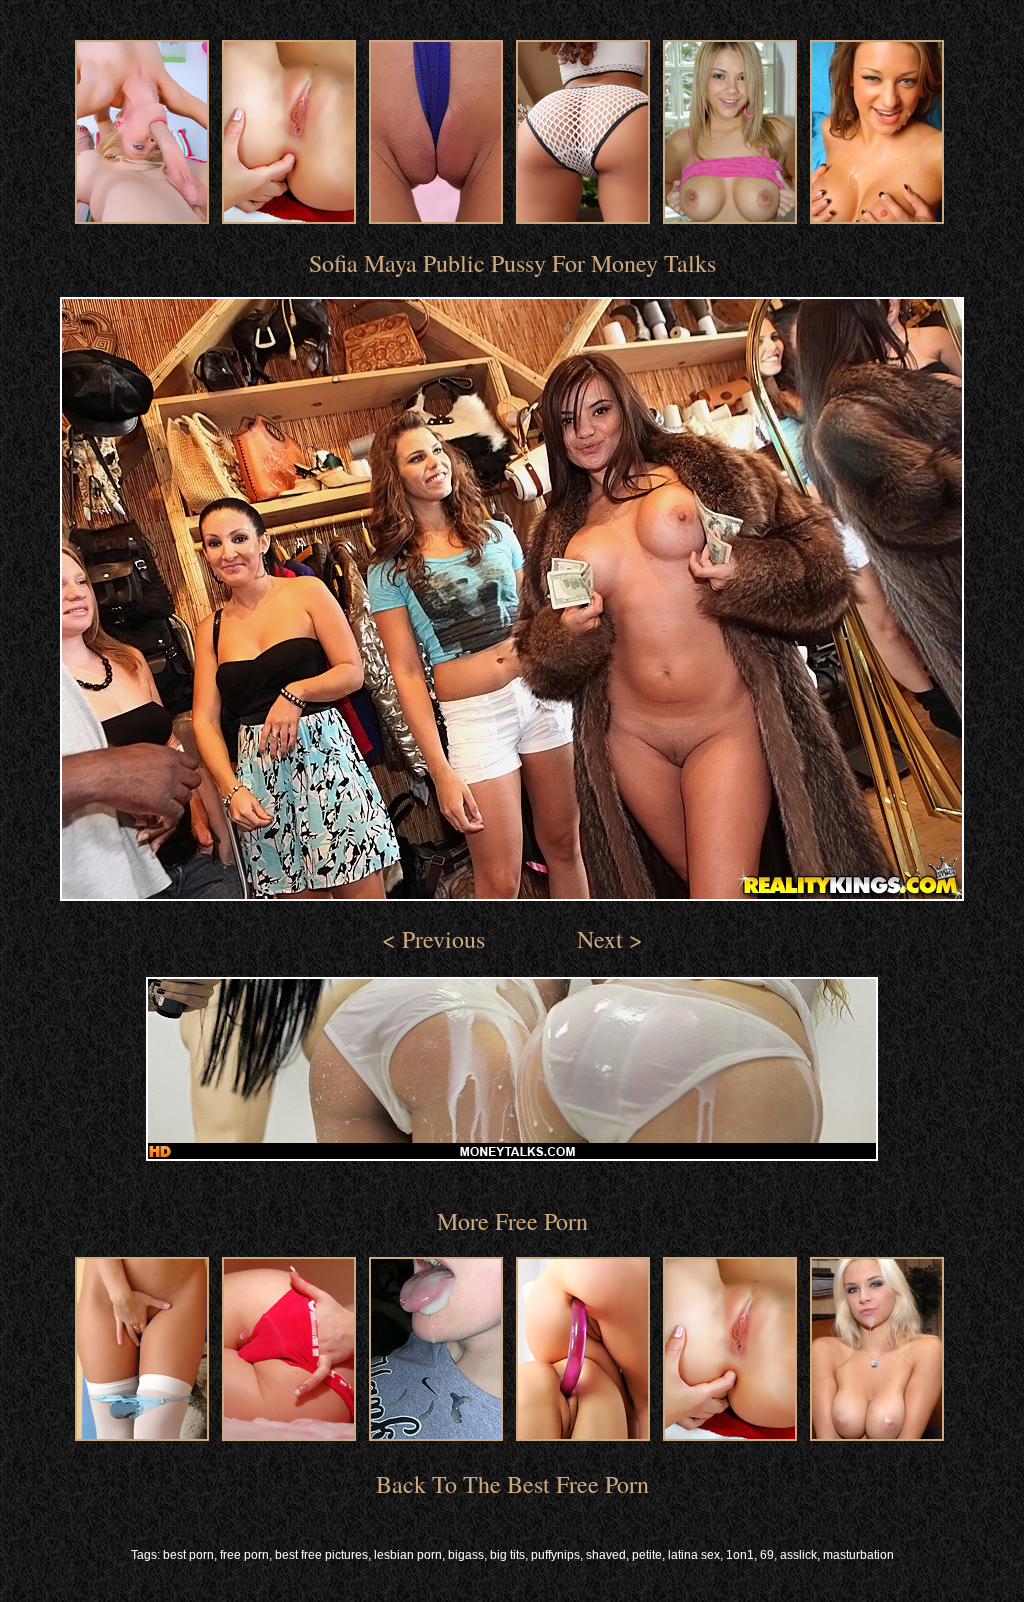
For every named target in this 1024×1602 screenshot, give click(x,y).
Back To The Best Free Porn (512, 1484)
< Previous (433, 939)
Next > (610, 939)
